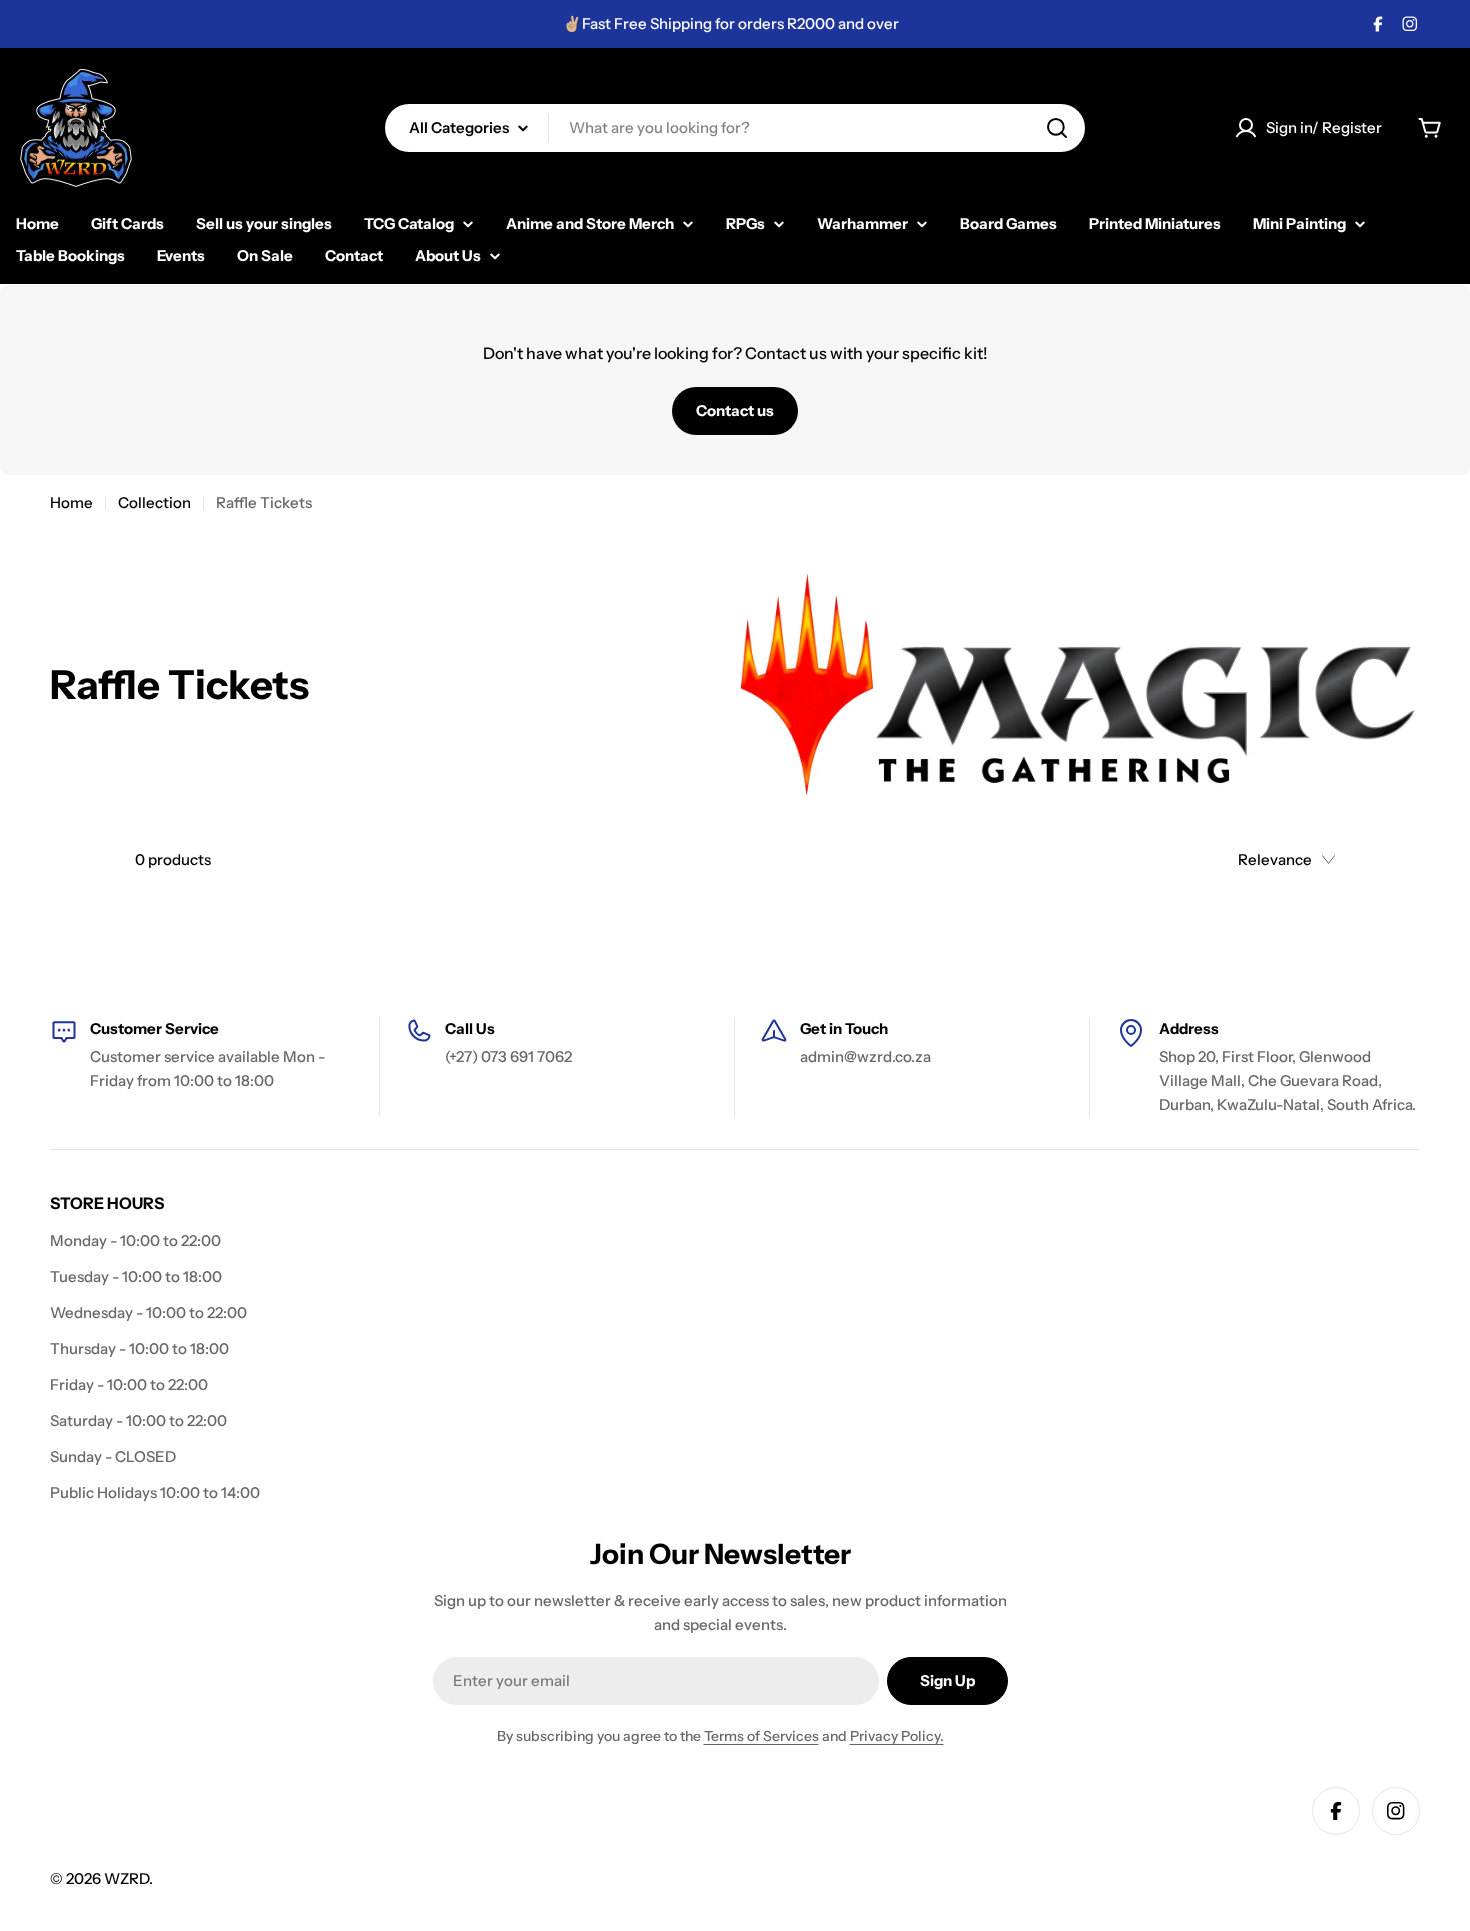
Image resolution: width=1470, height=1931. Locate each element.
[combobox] (735, 128)
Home (71, 502)
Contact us (735, 410)
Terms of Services (761, 1736)
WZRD (126, 1878)
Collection (154, 502)
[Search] (1057, 128)
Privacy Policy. (897, 1736)
